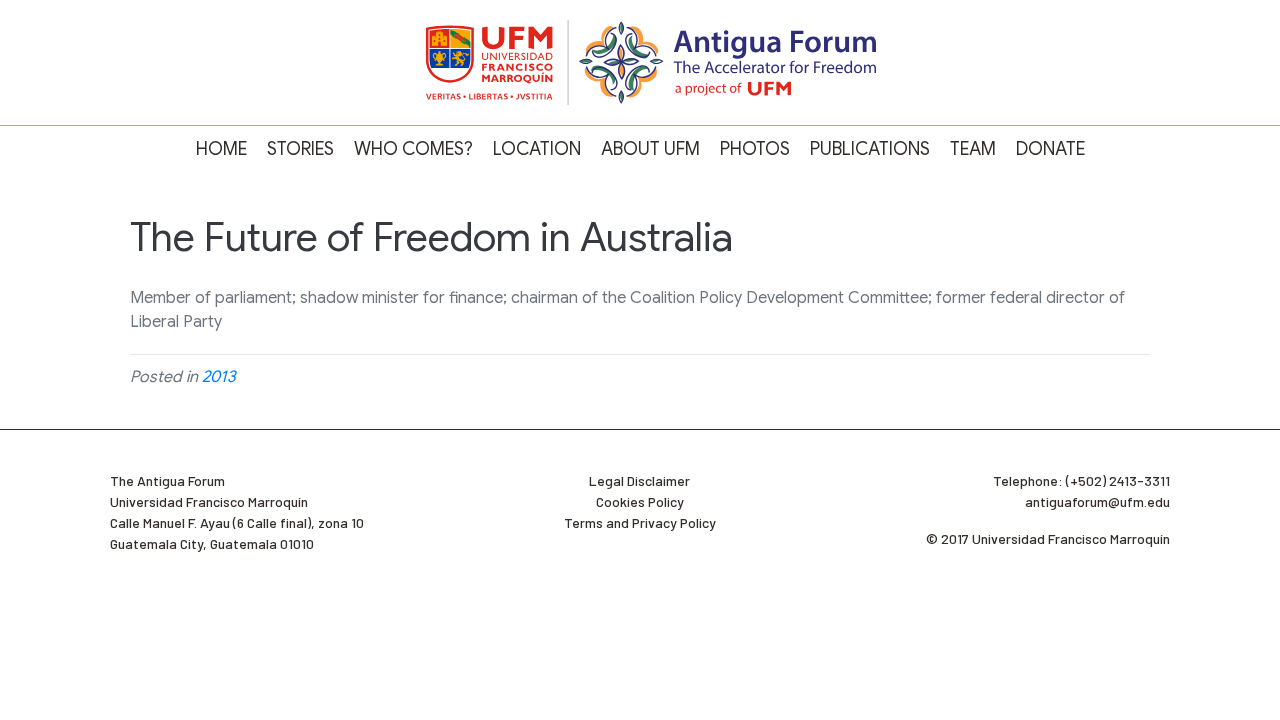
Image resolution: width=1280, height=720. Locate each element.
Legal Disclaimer (639, 480)
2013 (219, 377)
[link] (221, 149)
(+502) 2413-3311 (1118, 480)
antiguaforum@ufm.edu (1097, 501)
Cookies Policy (640, 501)
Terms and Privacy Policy (640, 522)
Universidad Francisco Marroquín (209, 501)
